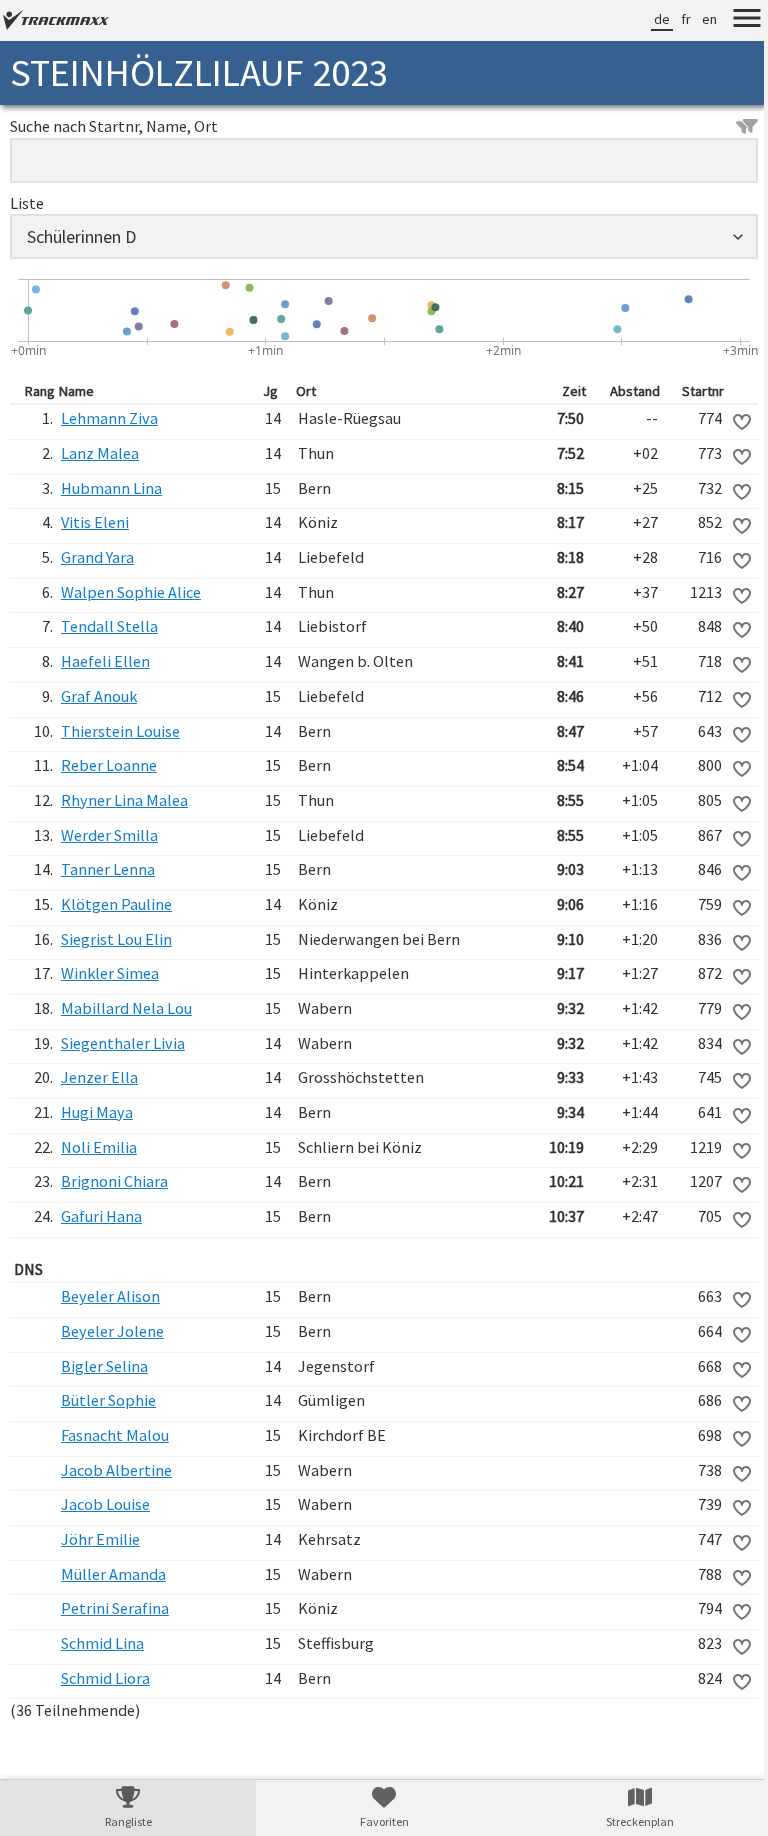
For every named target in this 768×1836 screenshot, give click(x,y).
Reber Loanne (108, 765)
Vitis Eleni (94, 522)
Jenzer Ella (98, 1077)
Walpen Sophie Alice (130, 592)
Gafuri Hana (100, 1216)
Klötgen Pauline (115, 904)
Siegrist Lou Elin (115, 939)
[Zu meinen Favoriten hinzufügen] (727, 422)
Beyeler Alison (109, 1296)
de (647, 19)
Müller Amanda (112, 1574)
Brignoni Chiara (113, 1181)
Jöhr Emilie (99, 1539)
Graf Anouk (98, 696)
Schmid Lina (101, 1643)
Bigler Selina (103, 1366)
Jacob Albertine (115, 1470)
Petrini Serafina (114, 1608)
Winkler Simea (109, 973)
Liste (27, 203)
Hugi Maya (96, 1112)
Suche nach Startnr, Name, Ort (114, 126)
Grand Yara (96, 557)
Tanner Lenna (107, 869)
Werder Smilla (108, 835)
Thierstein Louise (119, 731)
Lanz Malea (99, 453)
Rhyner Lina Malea (123, 800)
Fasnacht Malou (114, 1435)
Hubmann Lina (110, 488)
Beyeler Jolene (111, 1331)
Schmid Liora (104, 1678)
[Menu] (732, 21)
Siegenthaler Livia (122, 1043)
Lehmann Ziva (108, 418)
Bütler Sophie (107, 1400)
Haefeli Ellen (104, 661)
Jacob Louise (104, 1504)
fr (671, 19)
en (694, 19)
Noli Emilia (98, 1147)
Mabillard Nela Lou (125, 1008)
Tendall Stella (108, 626)
